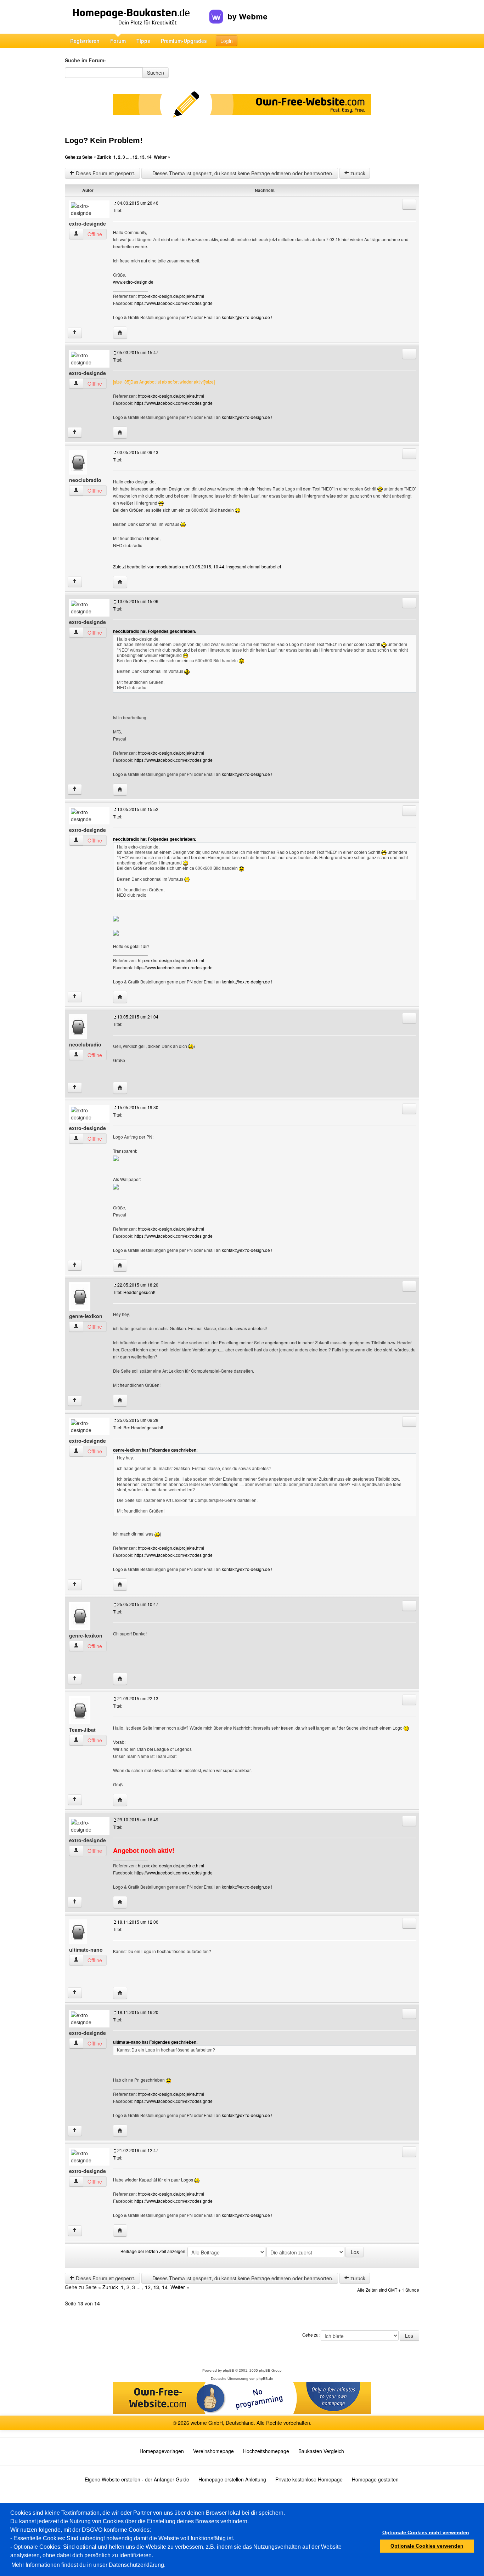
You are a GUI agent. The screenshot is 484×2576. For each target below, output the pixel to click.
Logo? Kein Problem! (104, 140)
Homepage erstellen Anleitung (232, 2479)
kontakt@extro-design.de (246, 317)
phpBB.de (265, 2379)
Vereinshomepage (213, 2451)
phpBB (229, 2370)
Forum (118, 41)
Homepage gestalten (375, 2479)
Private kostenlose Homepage (309, 2479)
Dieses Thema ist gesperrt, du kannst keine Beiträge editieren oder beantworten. (242, 173)
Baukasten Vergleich (321, 2451)
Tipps (143, 41)
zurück (357, 173)
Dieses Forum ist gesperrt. (105, 173)
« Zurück (102, 157)
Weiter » (162, 157)
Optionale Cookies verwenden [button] (427, 2546)
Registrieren (85, 41)
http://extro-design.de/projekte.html (171, 296)
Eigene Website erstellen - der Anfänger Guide (137, 2479)
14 (149, 157)
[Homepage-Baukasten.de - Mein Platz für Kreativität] (137, 17)
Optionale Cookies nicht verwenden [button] (426, 2532)
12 (135, 157)
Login (227, 41)
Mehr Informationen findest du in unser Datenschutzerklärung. (88, 2565)
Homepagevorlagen (162, 2451)
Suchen (156, 73)
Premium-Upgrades (184, 41)
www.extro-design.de (133, 282)
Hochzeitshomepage (266, 2451)
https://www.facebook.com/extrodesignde (173, 303)
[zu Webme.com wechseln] (238, 11)
